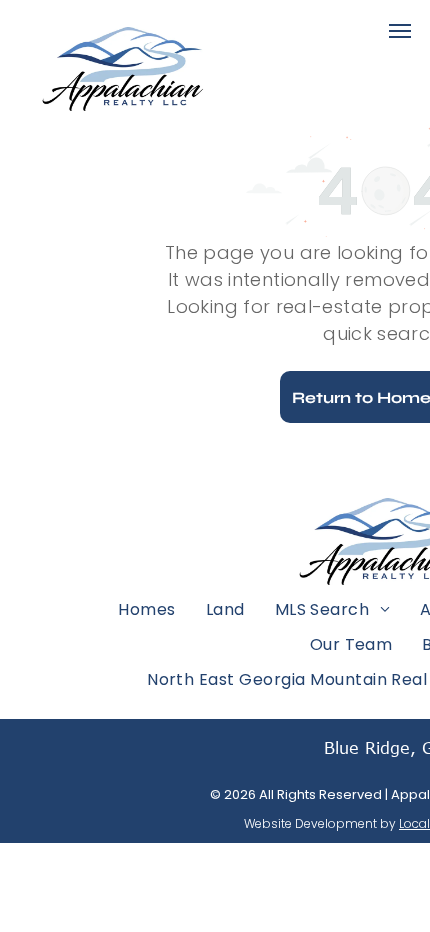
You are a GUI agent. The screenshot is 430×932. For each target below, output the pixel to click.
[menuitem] (146, 608)
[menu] (400, 31)
